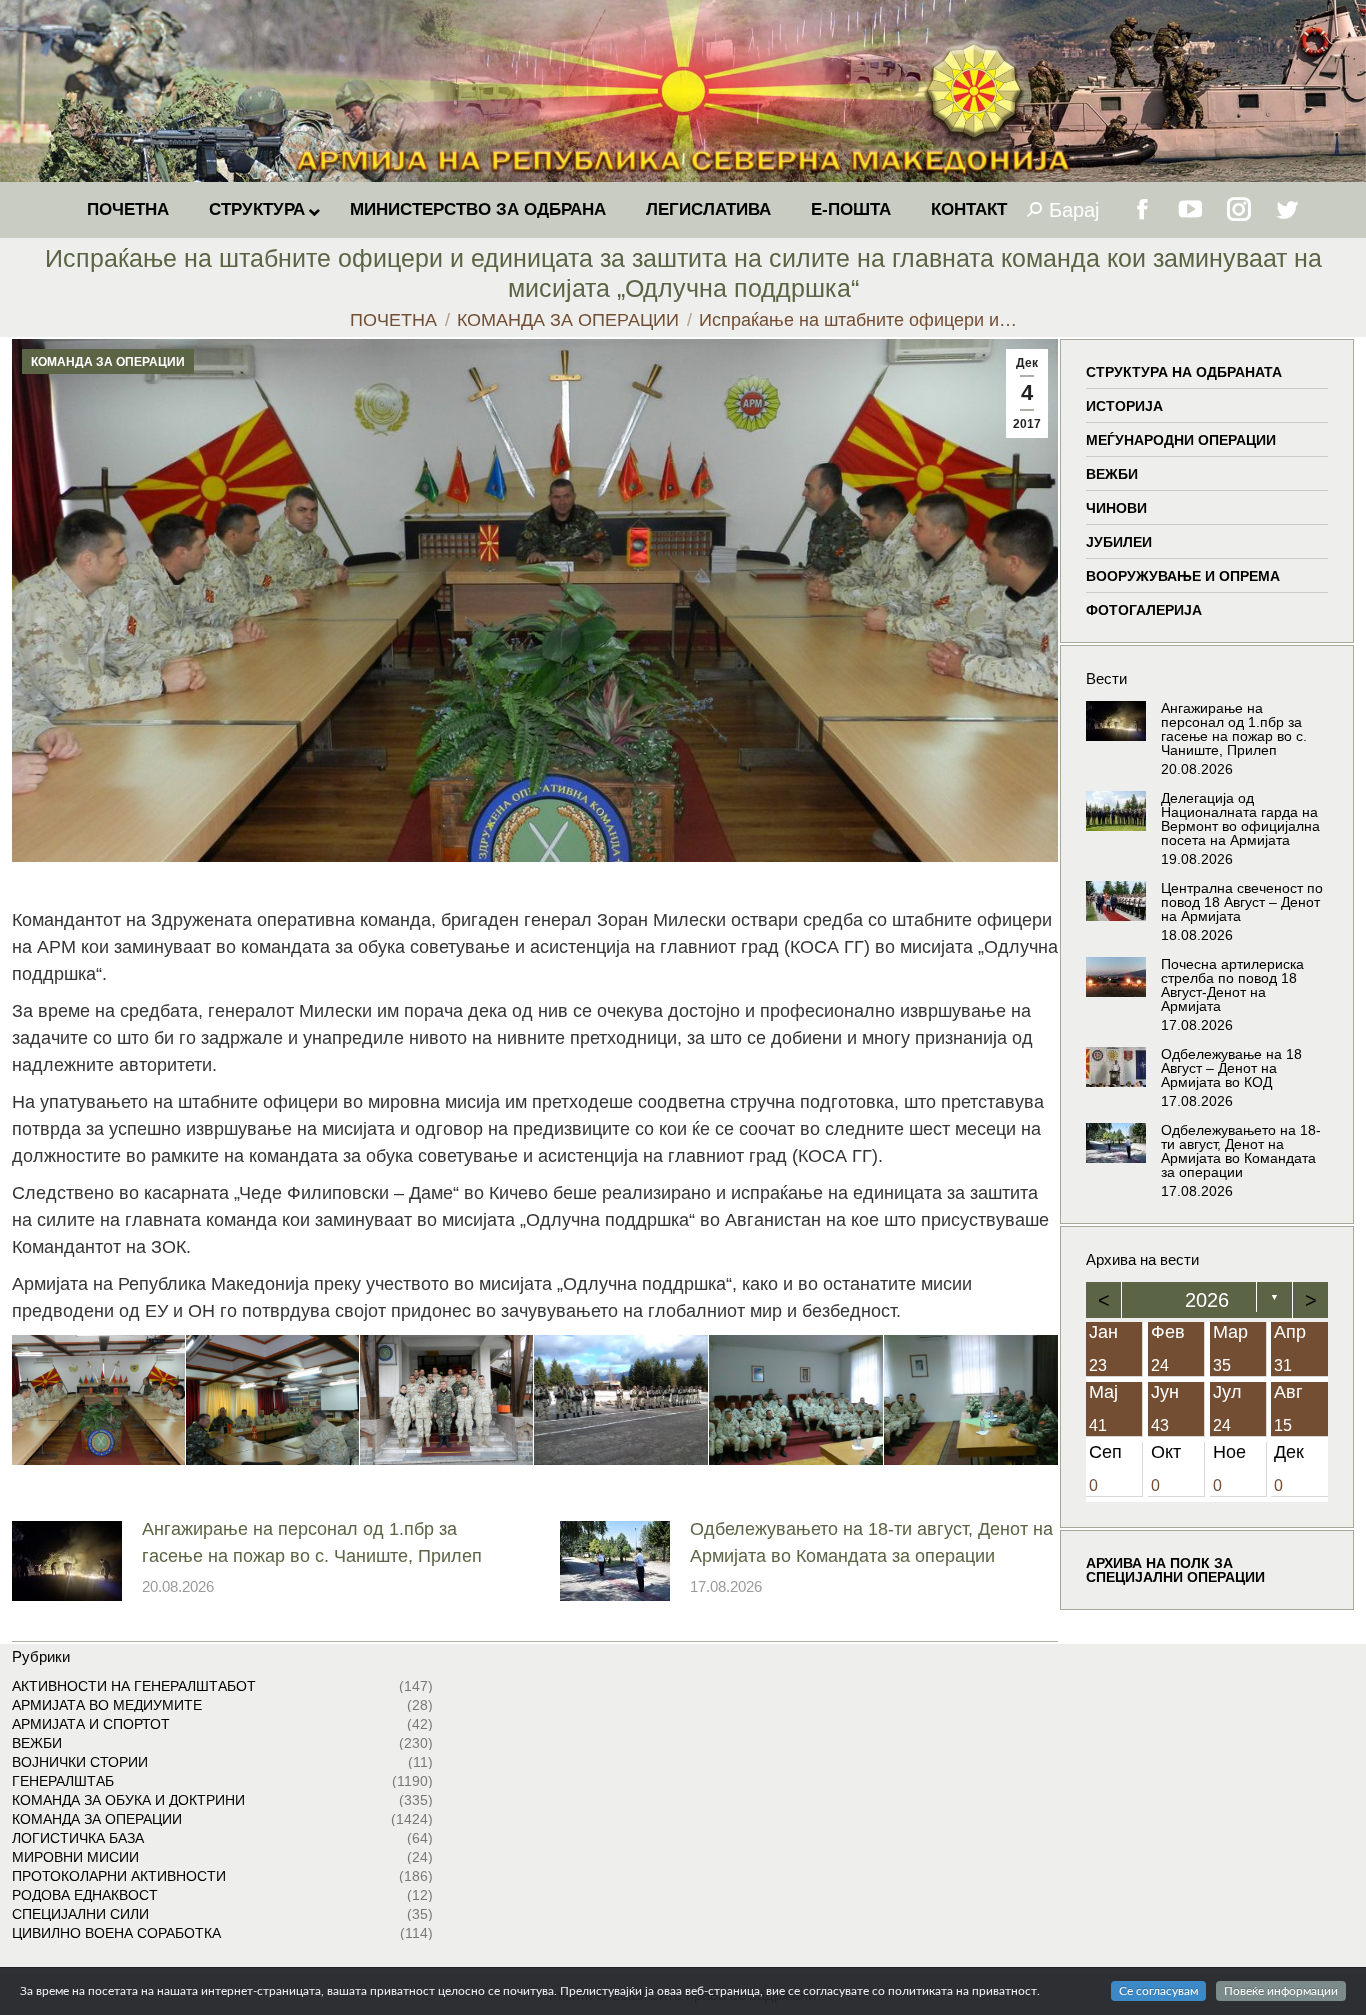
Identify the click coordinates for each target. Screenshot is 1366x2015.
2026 (1207, 1300)
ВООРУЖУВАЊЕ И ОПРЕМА (1183, 576)
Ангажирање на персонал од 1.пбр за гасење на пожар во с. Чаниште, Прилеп (312, 1542)
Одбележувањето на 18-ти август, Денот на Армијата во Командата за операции (871, 1542)
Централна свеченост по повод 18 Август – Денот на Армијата (1242, 902)
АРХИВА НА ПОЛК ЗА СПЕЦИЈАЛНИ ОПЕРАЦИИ (1175, 1569)
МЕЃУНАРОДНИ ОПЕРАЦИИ (1181, 440)
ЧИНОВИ (1116, 508)
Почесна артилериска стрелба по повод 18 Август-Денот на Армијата (1232, 985)
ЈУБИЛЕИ (1119, 542)
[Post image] (67, 1561)
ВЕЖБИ (1112, 474)
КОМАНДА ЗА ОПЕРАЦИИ (108, 362)
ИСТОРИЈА (1124, 406)
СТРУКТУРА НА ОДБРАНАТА (1184, 372)
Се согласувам (1158, 1991)
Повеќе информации (1281, 1991)
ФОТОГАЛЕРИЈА (1144, 610)
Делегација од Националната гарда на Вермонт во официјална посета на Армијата (1240, 819)
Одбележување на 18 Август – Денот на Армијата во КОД (1231, 1068)
